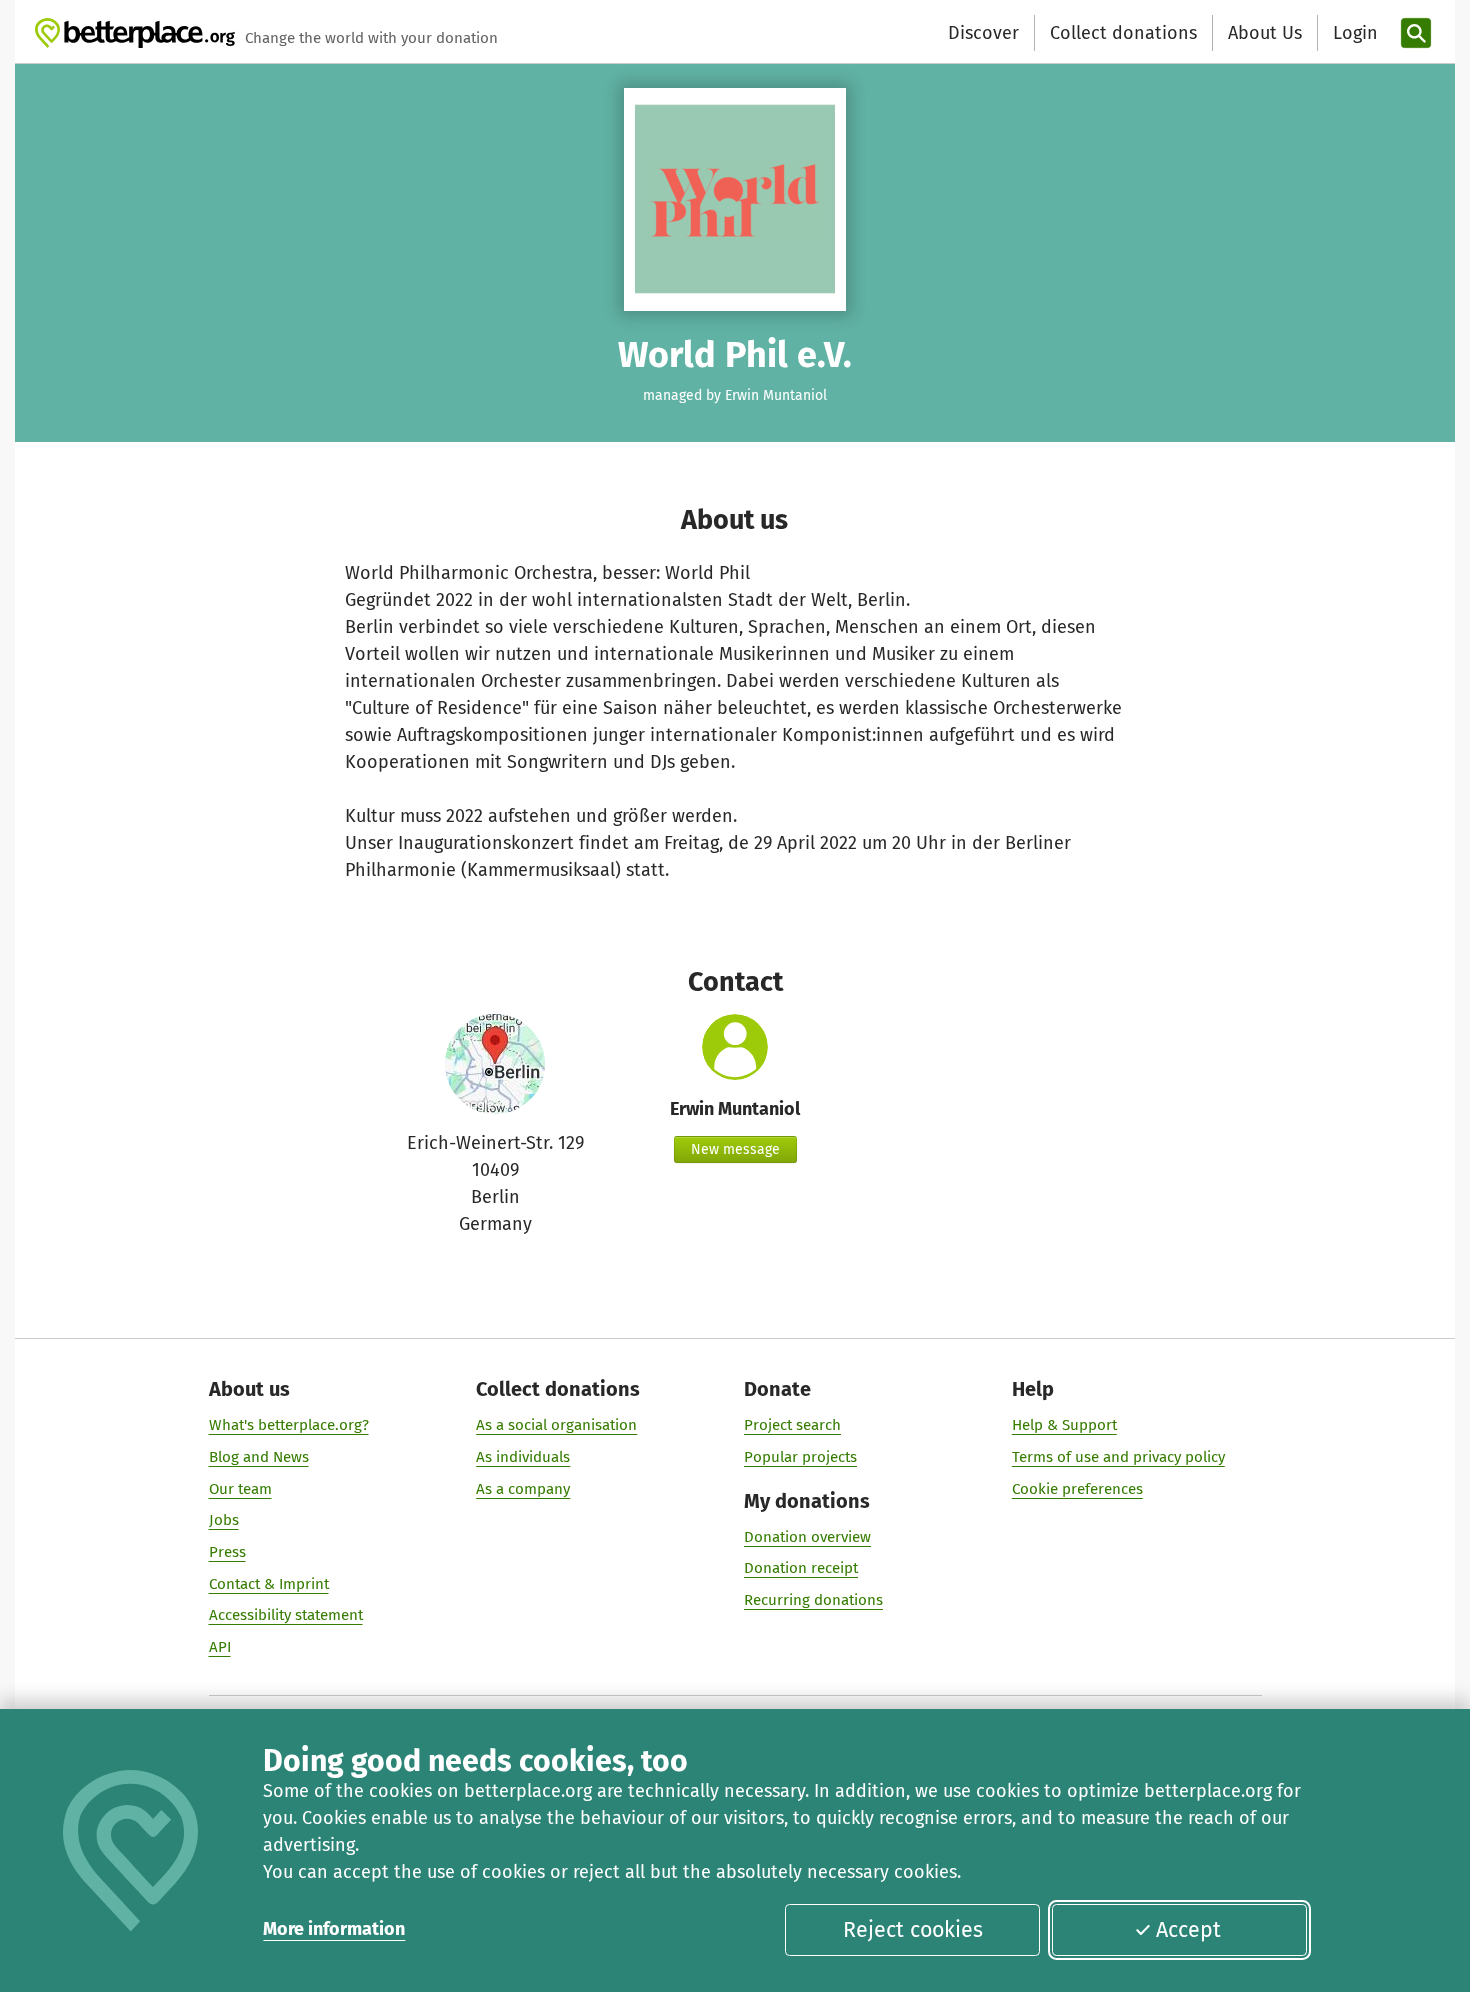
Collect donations (1123, 33)
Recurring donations (813, 1600)
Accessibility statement (286, 1615)
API (220, 1647)
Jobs (224, 1520)
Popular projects (800, 1457)
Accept (1188, 1930)
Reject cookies (913, 1930)
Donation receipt (801, 1568)
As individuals (523, 1457)
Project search (792, 1425)
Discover (983, 33)
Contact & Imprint (269, 1584)
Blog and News (259, 1457)
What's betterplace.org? (289, 1425)
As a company (523, 1489)
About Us (1265, 33)
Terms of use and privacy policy (1118, 1457)
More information (334, 1929)
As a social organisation (556, 1425)
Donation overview (807, 1537)
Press (227, 1552)
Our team (240, 1489)
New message (735, 1149)
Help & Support (1064, 1425)
